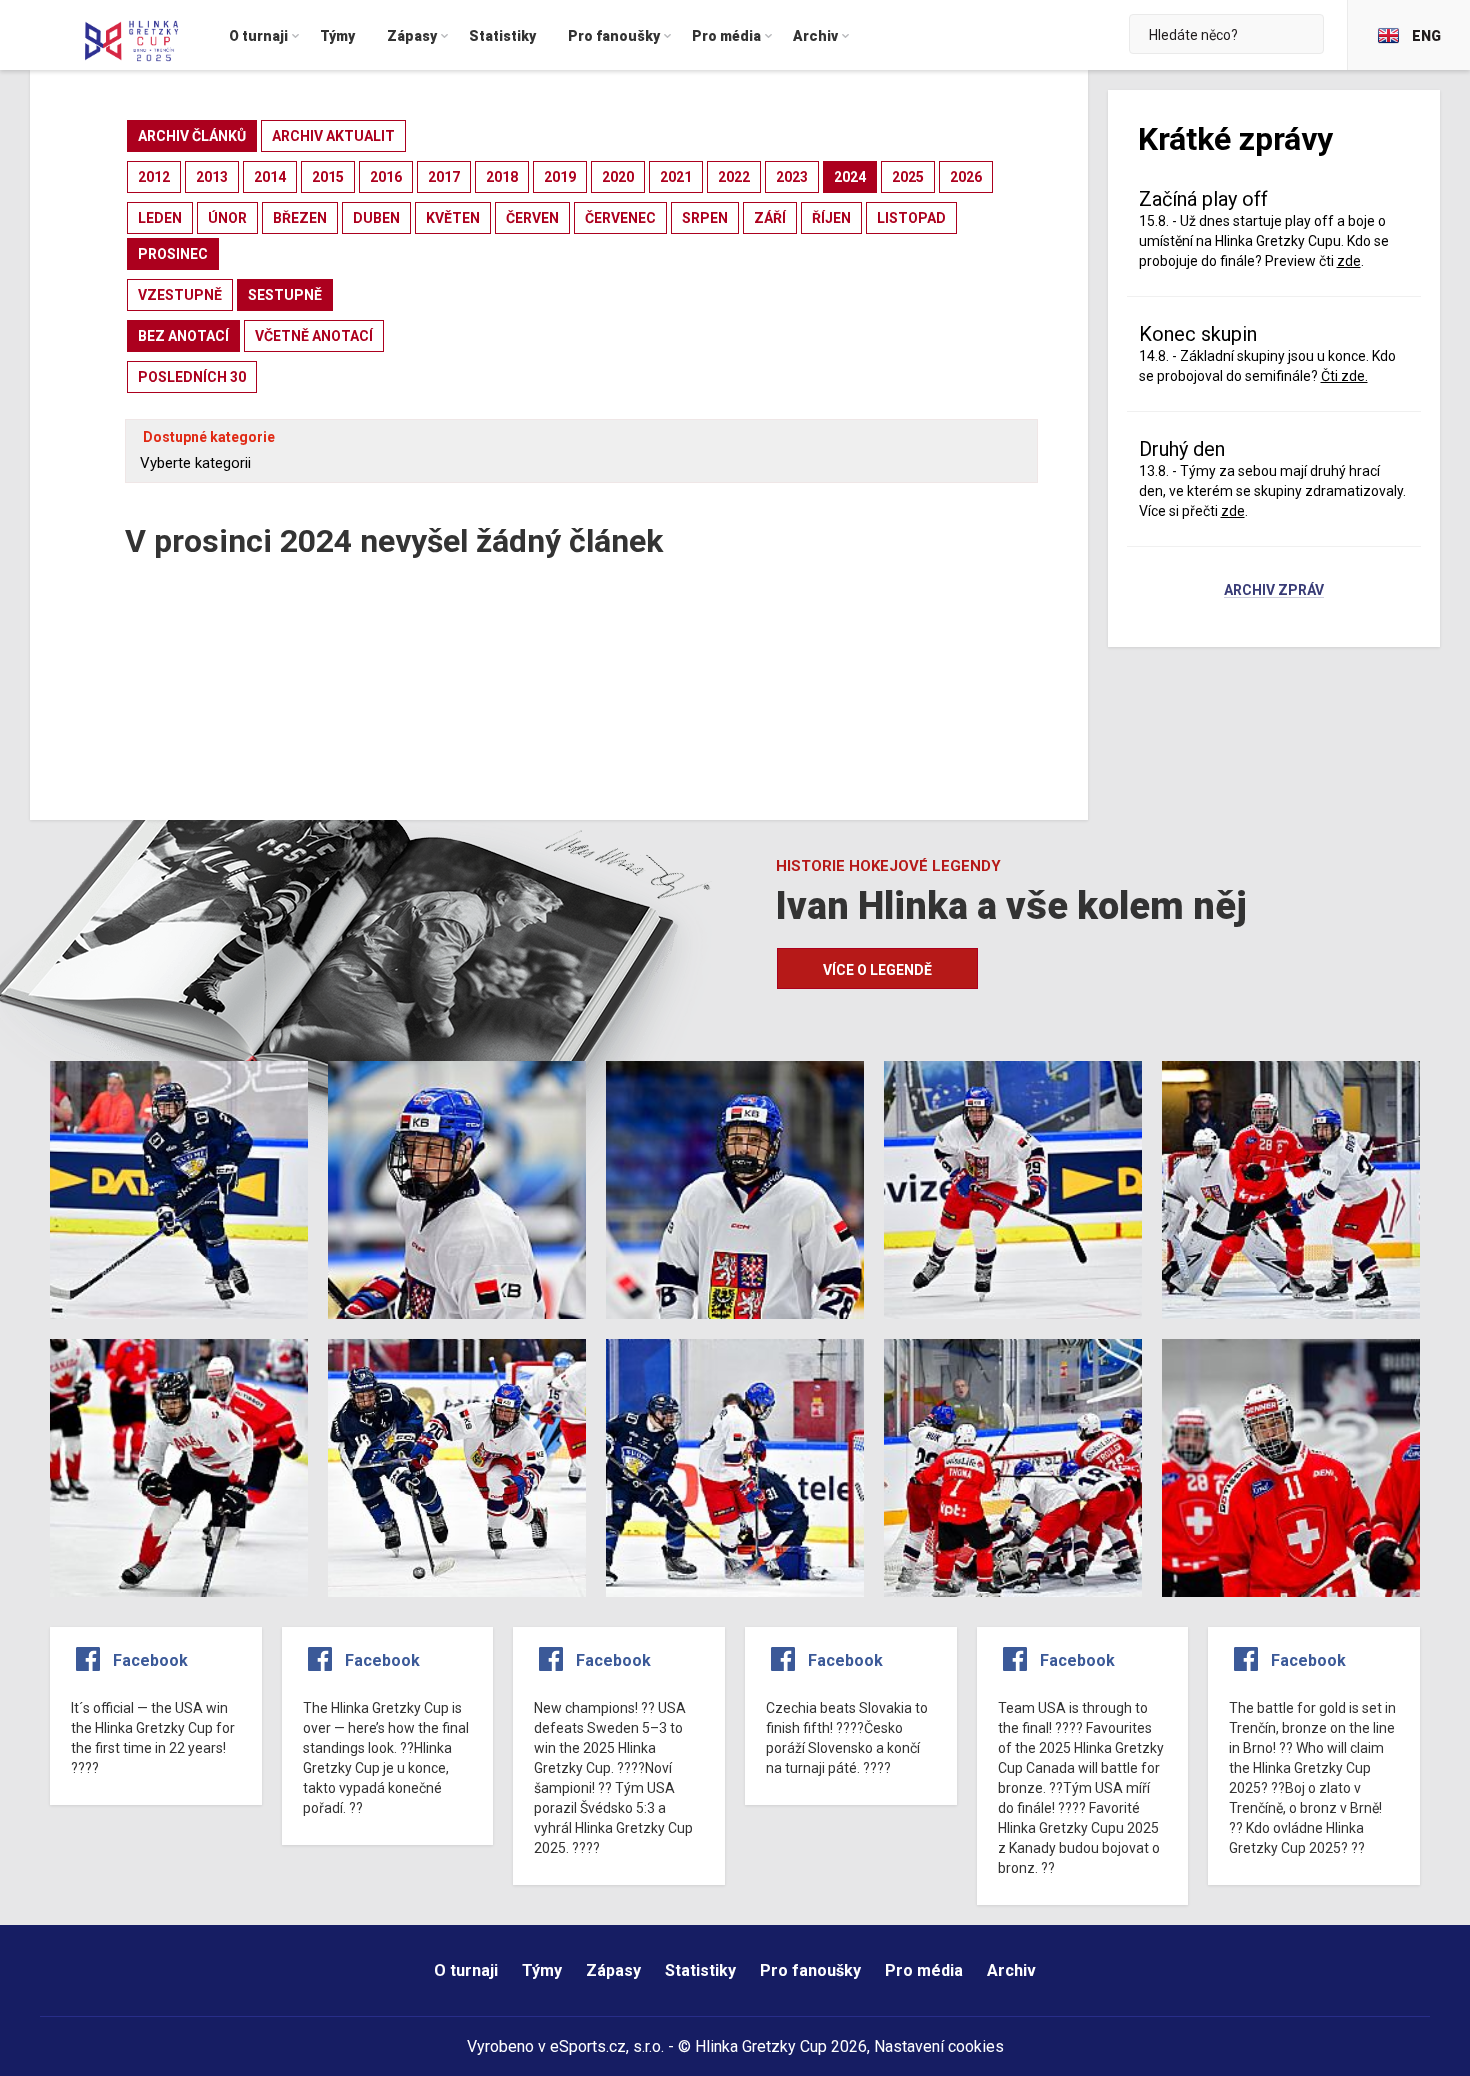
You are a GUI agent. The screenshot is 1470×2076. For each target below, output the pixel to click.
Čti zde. (1344, 376)
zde (1233, 511)
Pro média (924, 1970)
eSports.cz (588, 2046)
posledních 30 (192, 377)
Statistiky (700, 1970)
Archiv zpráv (1274, 591)
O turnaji (466, 1970)
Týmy (542, 1970)
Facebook (150, 1660)
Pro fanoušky (810, 1970)
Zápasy (613, 1970)
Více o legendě (877, 970)
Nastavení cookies (939, 2046)
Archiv (1011, 1970)
